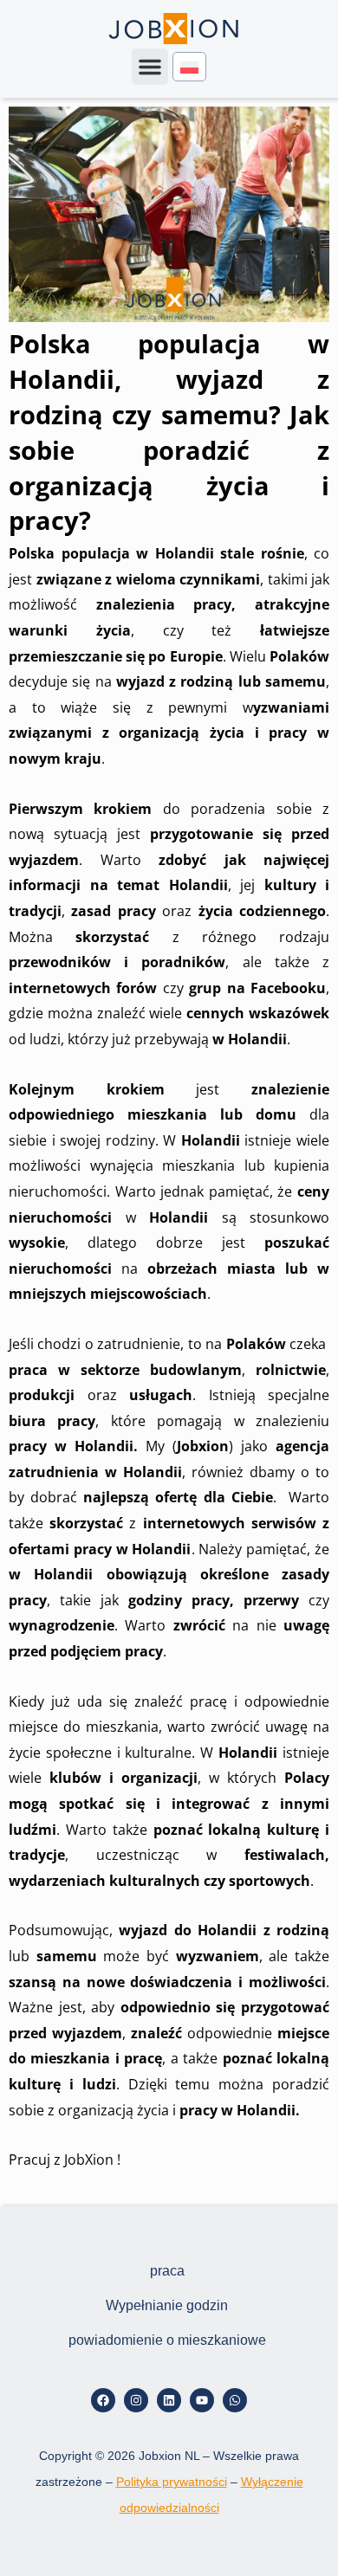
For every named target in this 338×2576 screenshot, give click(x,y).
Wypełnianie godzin (167, 2305)
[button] (150, 67)
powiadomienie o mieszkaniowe (167, 2340)
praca (167, 2271)
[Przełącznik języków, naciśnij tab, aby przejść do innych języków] (189, 67)
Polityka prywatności (172, 2482)
